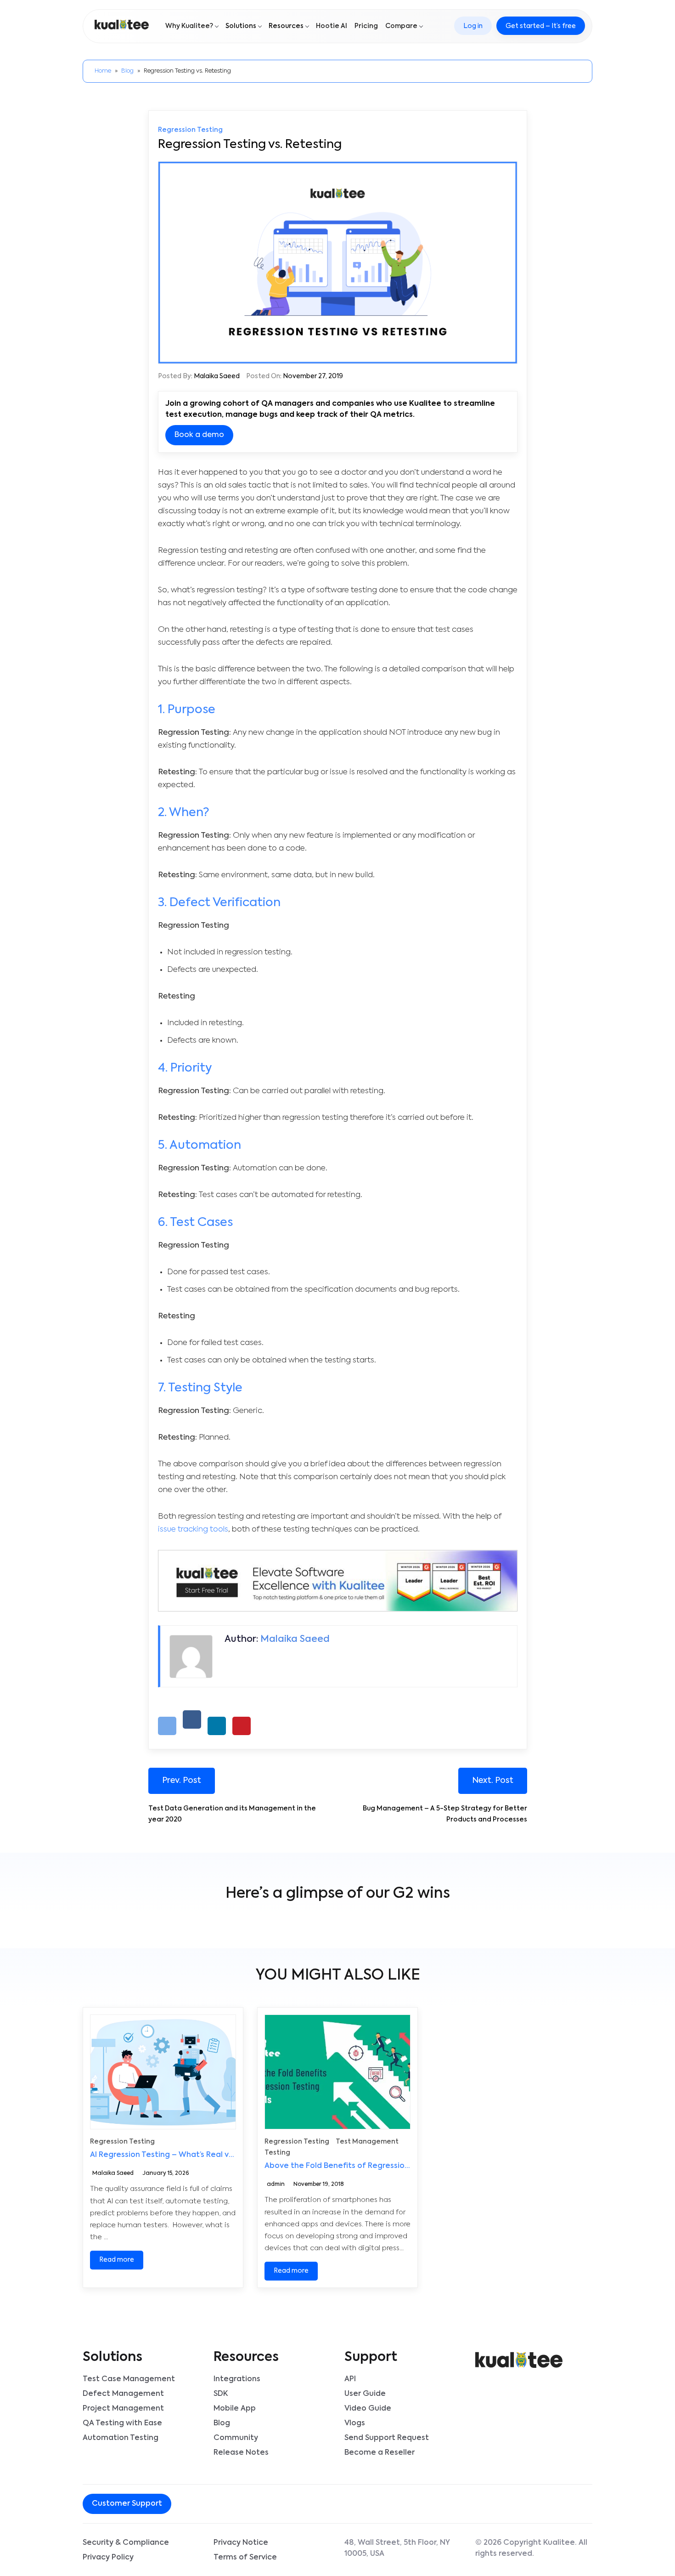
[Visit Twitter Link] (224, 2505)
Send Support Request (387, 2438)
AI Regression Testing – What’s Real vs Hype (172, 2156)
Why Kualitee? (189, 26)
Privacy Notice (241, 2543)
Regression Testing (190, 130)
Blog (127, 71)
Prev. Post (182, 1781)
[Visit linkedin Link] (231, 2505)
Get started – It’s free (541, 26)
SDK (221, 2394)
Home (103, 71)
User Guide (365, 2394)
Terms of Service (245, 2558)
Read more (117, 2260)
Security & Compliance (126, 2543)
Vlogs (355, 2423)
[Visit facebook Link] (216, 2505)
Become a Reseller (380, 2453)
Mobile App (235, 2409)
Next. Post (493, 1781)
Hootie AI (332, 26)
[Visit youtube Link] (238, 2505)
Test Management (367, 2142)
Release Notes (241, 2453)
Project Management (123, 2409)
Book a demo (199, 435)
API (350, 2379)
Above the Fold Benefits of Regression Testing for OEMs (370, 2167)
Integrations (237, 2379)
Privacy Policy (108, 2558)
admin (276, 2185)
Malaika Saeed (217, 376)
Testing (277, 2153)
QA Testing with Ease (122, 2423)
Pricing (366, 26)
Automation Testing (121, 2438)
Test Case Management (129, 2379)
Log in (473, 26)
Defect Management (123, 2394)
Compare (401, 26)
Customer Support (127, 2504)
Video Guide (368, 2409)
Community (236, 2438)
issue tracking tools (193, 1529)
